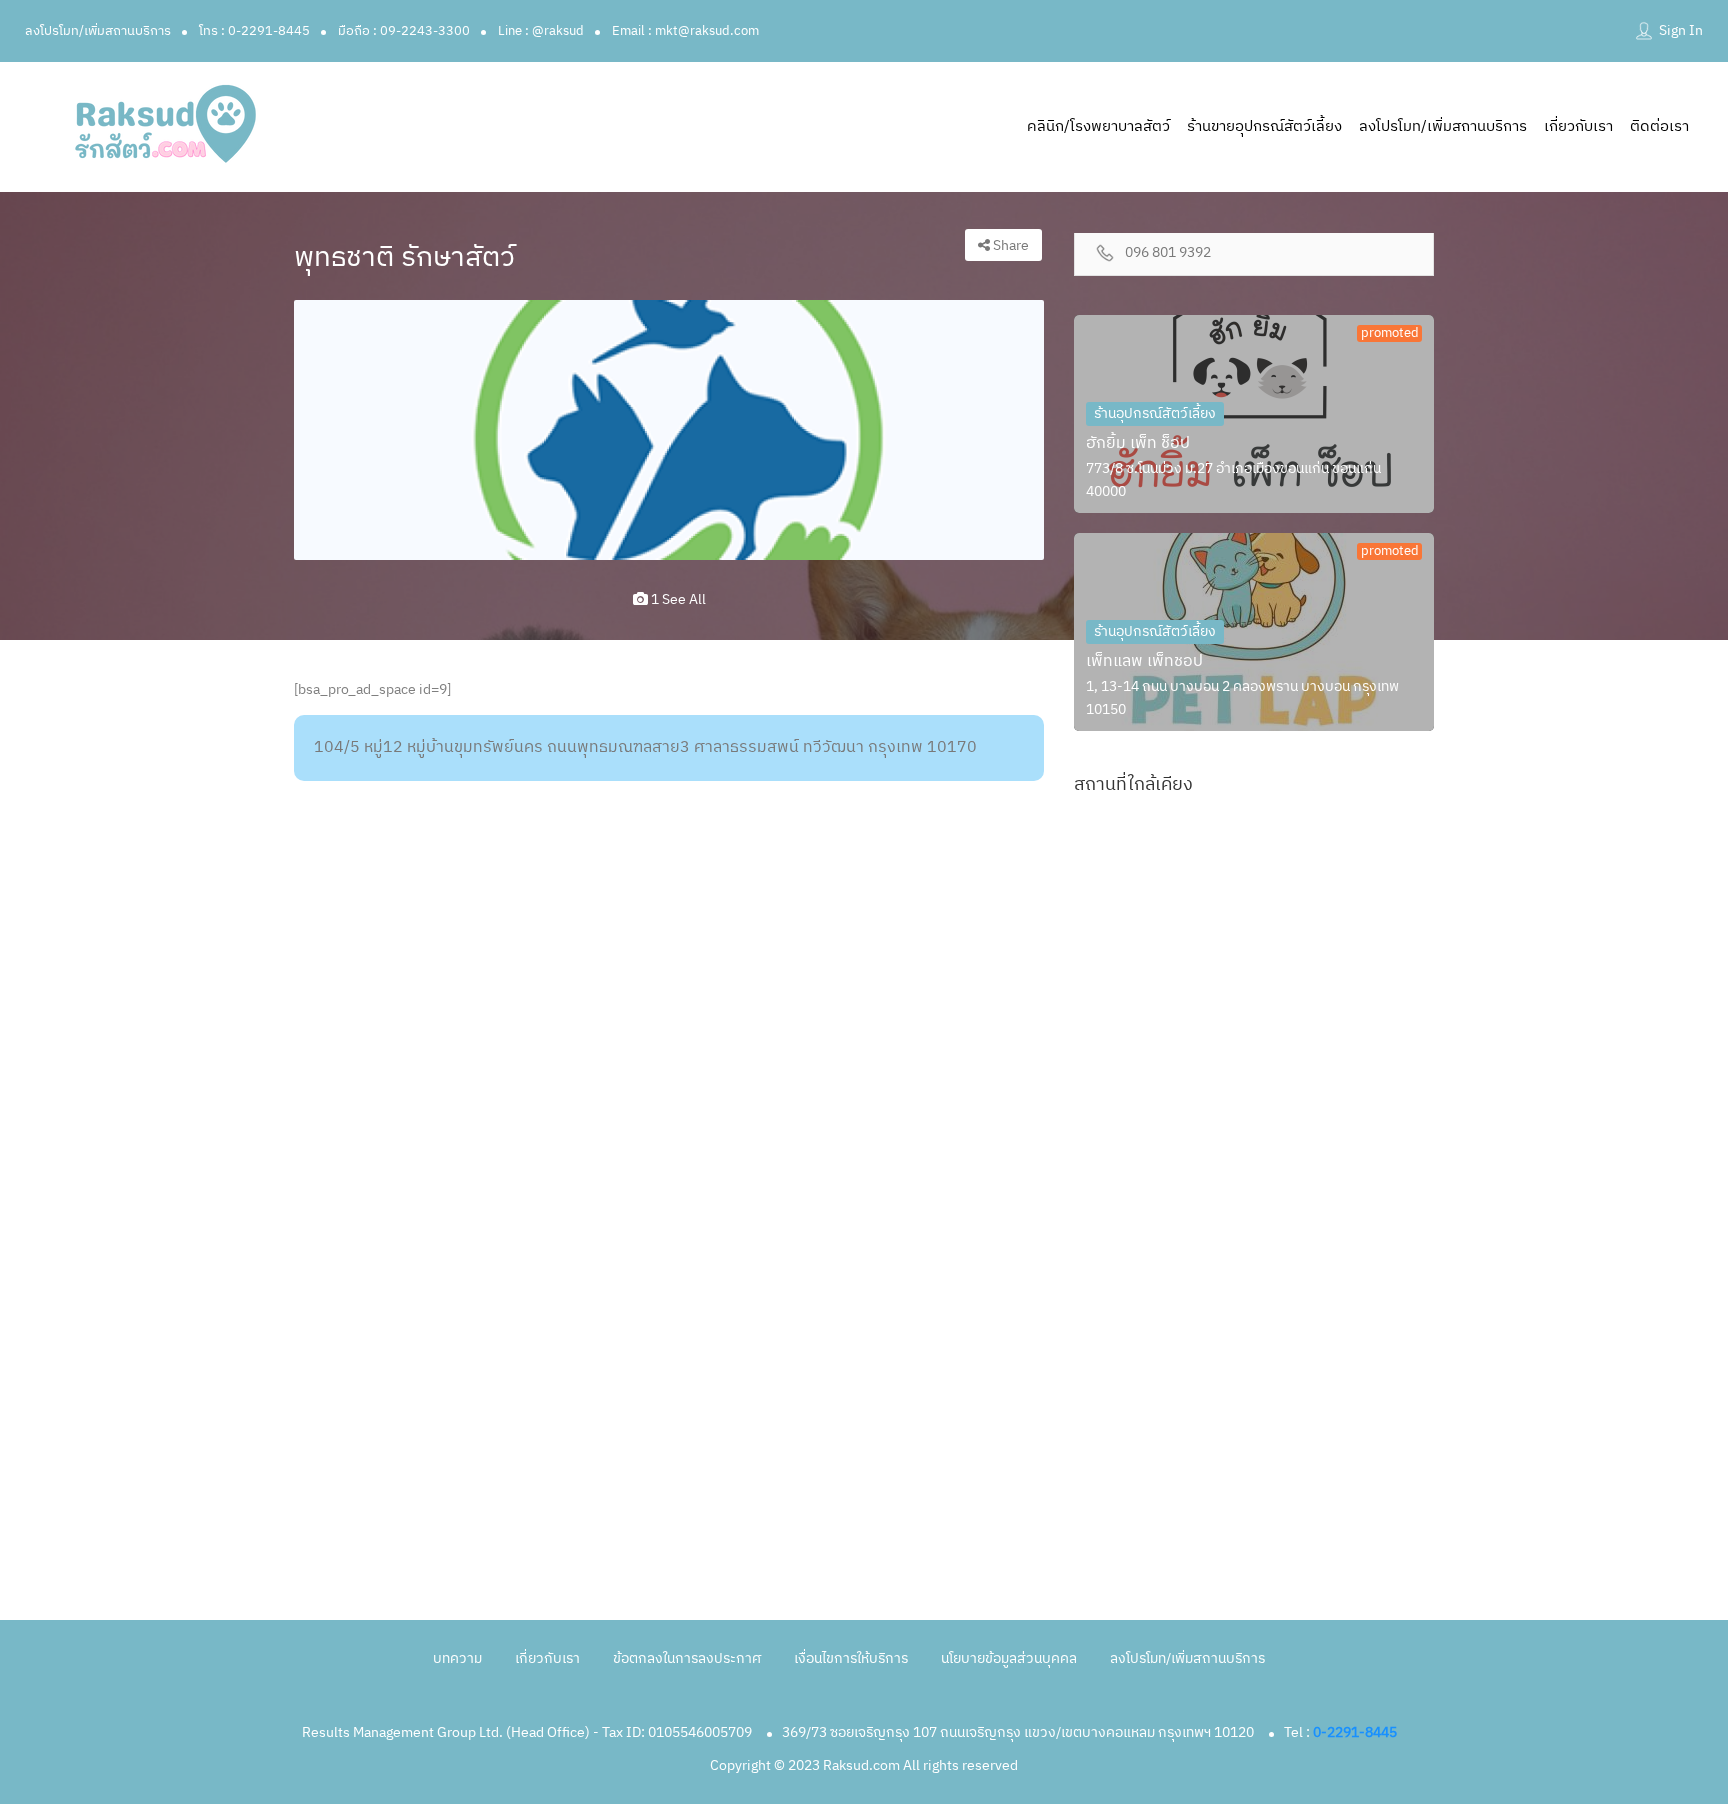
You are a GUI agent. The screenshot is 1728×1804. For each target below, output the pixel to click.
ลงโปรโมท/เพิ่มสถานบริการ (98, 31)
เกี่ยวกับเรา (1578, 126)
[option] (669, 430)
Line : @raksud (541, 31)
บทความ (457, 1658)
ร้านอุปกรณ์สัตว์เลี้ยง (1155, 413)
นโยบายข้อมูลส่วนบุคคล (1009, 1658)
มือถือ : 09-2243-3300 (404, 31)
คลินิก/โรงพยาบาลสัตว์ (1098, 126)
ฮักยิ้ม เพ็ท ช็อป (1138, 443)
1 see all (677, 599)
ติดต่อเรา (1659, 126)
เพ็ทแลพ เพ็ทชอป (1144, 661)
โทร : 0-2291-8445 (254, 31)
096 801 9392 (1168, 253)
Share (1009, 245)
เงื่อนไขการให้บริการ (851, 1658)
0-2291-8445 (1355, 1732)
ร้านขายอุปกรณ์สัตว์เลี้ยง (1264, 126)
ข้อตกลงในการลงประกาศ (687, 1658)
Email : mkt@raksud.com (685, 31)
